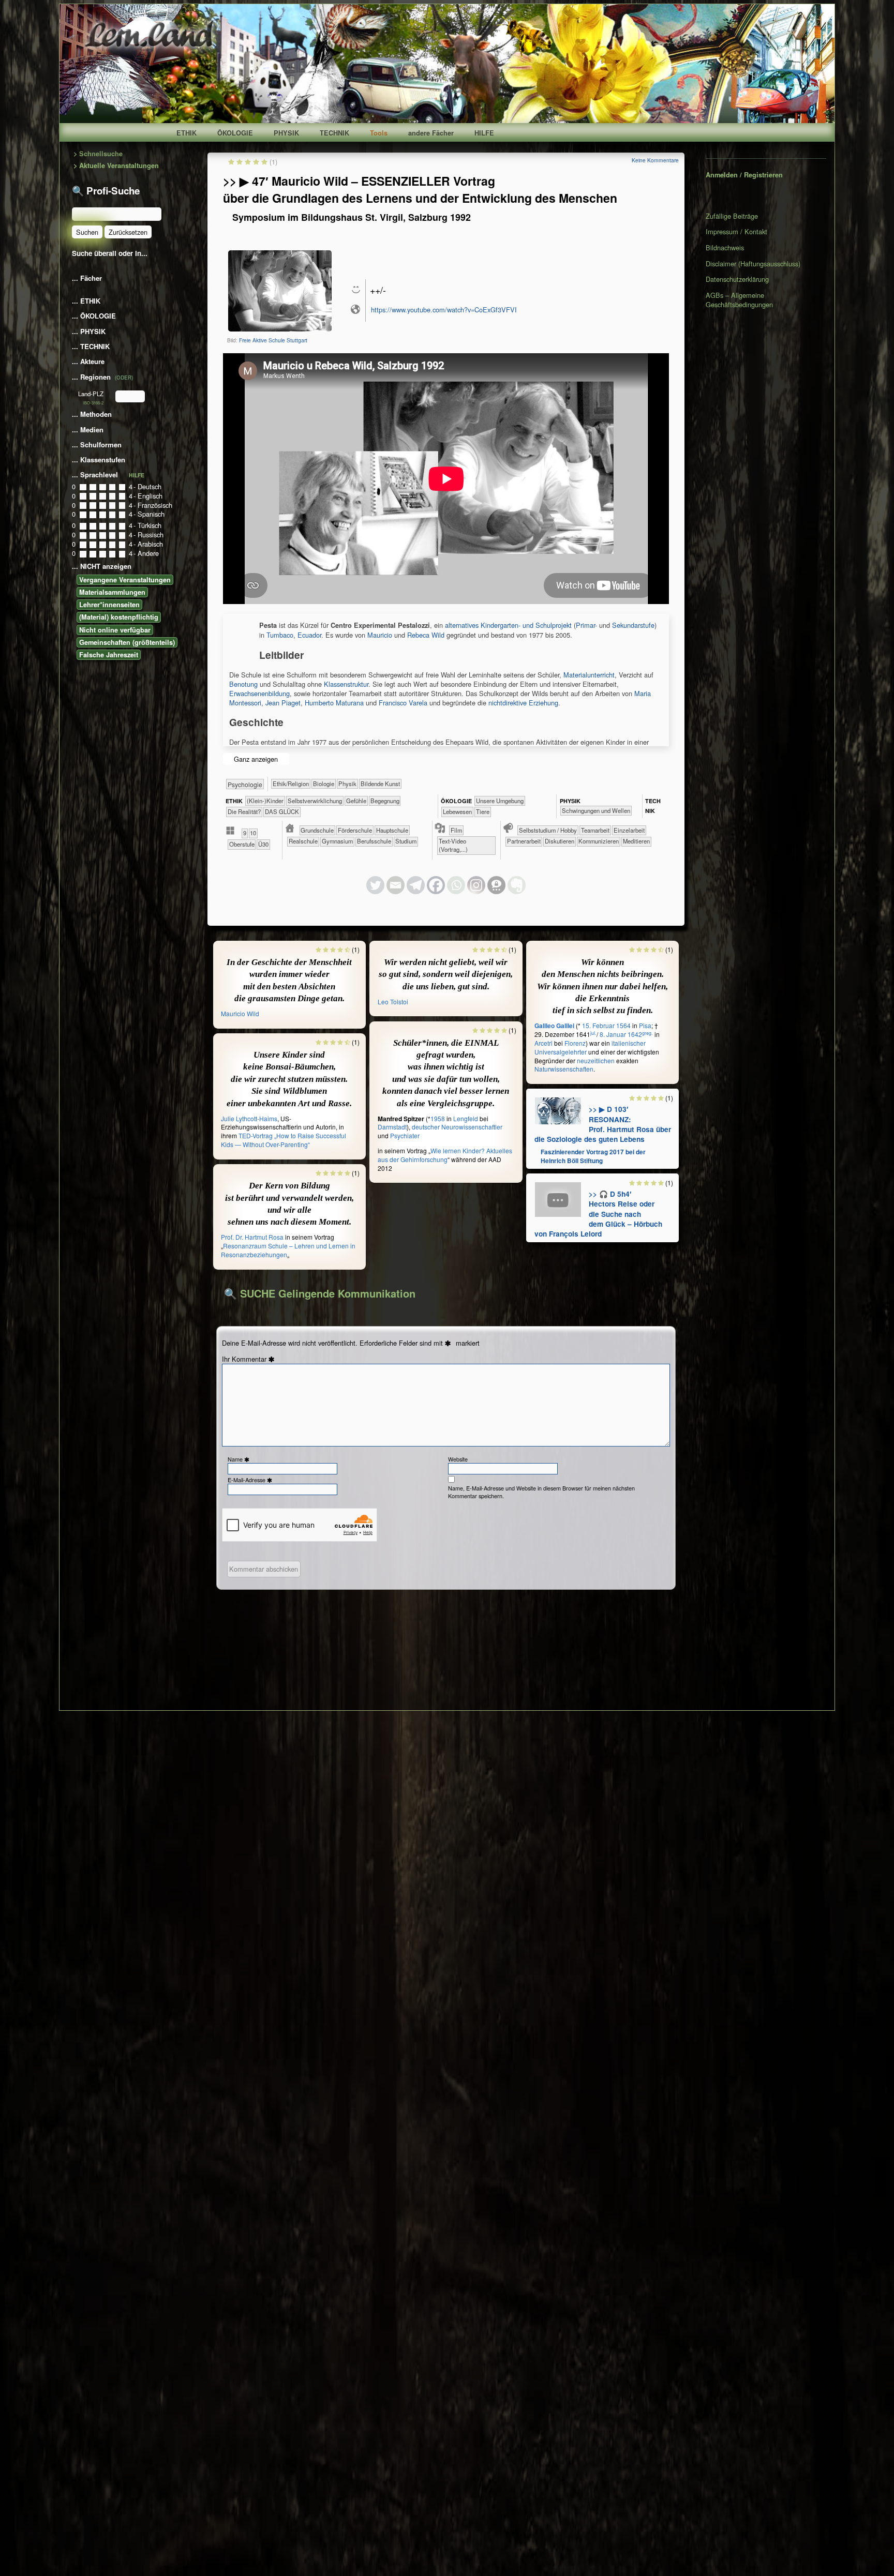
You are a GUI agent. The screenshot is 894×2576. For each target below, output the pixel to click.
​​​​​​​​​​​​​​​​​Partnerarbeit (524, 841)
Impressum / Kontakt (736, 231)
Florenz (575, 1043)
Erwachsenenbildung (259, 693)
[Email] (396, 885)
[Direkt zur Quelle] (558, 1110)
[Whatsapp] (456, 885)
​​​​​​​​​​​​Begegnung (385, 801)
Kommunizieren (599, 841)
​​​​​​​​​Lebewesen (457, 811)
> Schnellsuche (98, 154)
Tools (379, 133)
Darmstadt (392, 1127)
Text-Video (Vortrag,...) (453, 845)
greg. (647, 1033)
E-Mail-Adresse (251, 1480)
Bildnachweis (725, 247)
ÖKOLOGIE (235, 133)
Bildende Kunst (380, 784)
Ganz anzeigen (256, 759)
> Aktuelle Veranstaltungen (116, 166)
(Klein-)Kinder (265, 801)
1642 (635, 1034)
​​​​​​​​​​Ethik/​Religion (291, 784)
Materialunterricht (589, 675)
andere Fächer (431, 133)
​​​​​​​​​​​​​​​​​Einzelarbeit (629, 830)
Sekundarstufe (633, 625)
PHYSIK (286, 133)
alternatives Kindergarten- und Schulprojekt (508, 625)
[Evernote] (517, 885)
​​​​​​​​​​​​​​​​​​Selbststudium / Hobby (548, 830)
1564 (623, 1025)
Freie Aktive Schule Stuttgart (273, 340)
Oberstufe (242, 844)
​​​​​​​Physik (347, 784)
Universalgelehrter (561, 1052)
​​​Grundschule (317, 830)
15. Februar (598, 1025)
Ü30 (263, 844)
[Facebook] (436, 885)
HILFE (484, 133)
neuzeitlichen (596, 1060)
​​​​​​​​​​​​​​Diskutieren (560, 841)
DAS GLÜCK (282, 811)
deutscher (426, 1127)
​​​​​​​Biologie (324, 784)
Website (458, 1459)
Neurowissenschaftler (472, 1127)
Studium (406, 841)
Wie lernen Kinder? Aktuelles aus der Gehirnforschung (445, 1155)
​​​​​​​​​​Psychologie (245, 784)
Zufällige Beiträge (732, 216)
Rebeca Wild (426, 635)
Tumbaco (280, 635)
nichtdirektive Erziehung (523, 703)
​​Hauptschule (392, 830)
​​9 (245, 833)
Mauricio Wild (240, 1013)
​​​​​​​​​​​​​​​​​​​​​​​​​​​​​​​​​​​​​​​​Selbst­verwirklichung (315, 801)
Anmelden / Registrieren (744, 175)
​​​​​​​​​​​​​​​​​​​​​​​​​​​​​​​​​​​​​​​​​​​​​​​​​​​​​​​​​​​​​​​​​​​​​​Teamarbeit (595, 830)
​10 (253, 833)
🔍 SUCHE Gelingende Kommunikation (320, 1293)
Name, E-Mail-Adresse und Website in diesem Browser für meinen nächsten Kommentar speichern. (541, 1492)
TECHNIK (334, 133)
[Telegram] (416, 885)
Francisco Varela (403, 703)
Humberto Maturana (334, 703)
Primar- (586, 625)
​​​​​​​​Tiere (483, 811)
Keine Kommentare (655, 160)
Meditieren (636, 841)
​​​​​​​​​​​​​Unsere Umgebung (500, 801)
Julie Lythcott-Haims (249, 1118)
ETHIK (187, 133)
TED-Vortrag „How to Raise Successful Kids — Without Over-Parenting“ (284, 1140)
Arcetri (543, 1043)
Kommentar (255, 1359)
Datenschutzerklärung (737, 279)
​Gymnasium (337, 841)
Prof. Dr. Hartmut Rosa (252, 1237)
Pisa (645, 1025)
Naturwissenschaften (564, 1069)
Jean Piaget (283, 703)
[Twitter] (375, 885)
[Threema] (496, 885)
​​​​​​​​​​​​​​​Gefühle (356, 801)
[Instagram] (476, 885)
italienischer (629, 1043)
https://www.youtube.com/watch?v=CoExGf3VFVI (444, 310)
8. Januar (613, 1034)
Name (240, 1459)
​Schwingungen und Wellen (596, 810)
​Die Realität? (244, 811)
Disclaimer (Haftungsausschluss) (753, 263)
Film (456, 830)
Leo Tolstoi (393, 1001)
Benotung (243, 684)
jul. (593, 1033)
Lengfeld (466, 1118)
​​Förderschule (355, 830)
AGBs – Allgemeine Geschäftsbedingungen (739, 300)
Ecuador (309, 635)
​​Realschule (303, 841)
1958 (438, 1118)
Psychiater (405, 1135)
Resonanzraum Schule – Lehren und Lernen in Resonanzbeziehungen (288, 1250)
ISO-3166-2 (93, 403)
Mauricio (380, 635)
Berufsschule (374, 841)
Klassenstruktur (346, 684)
